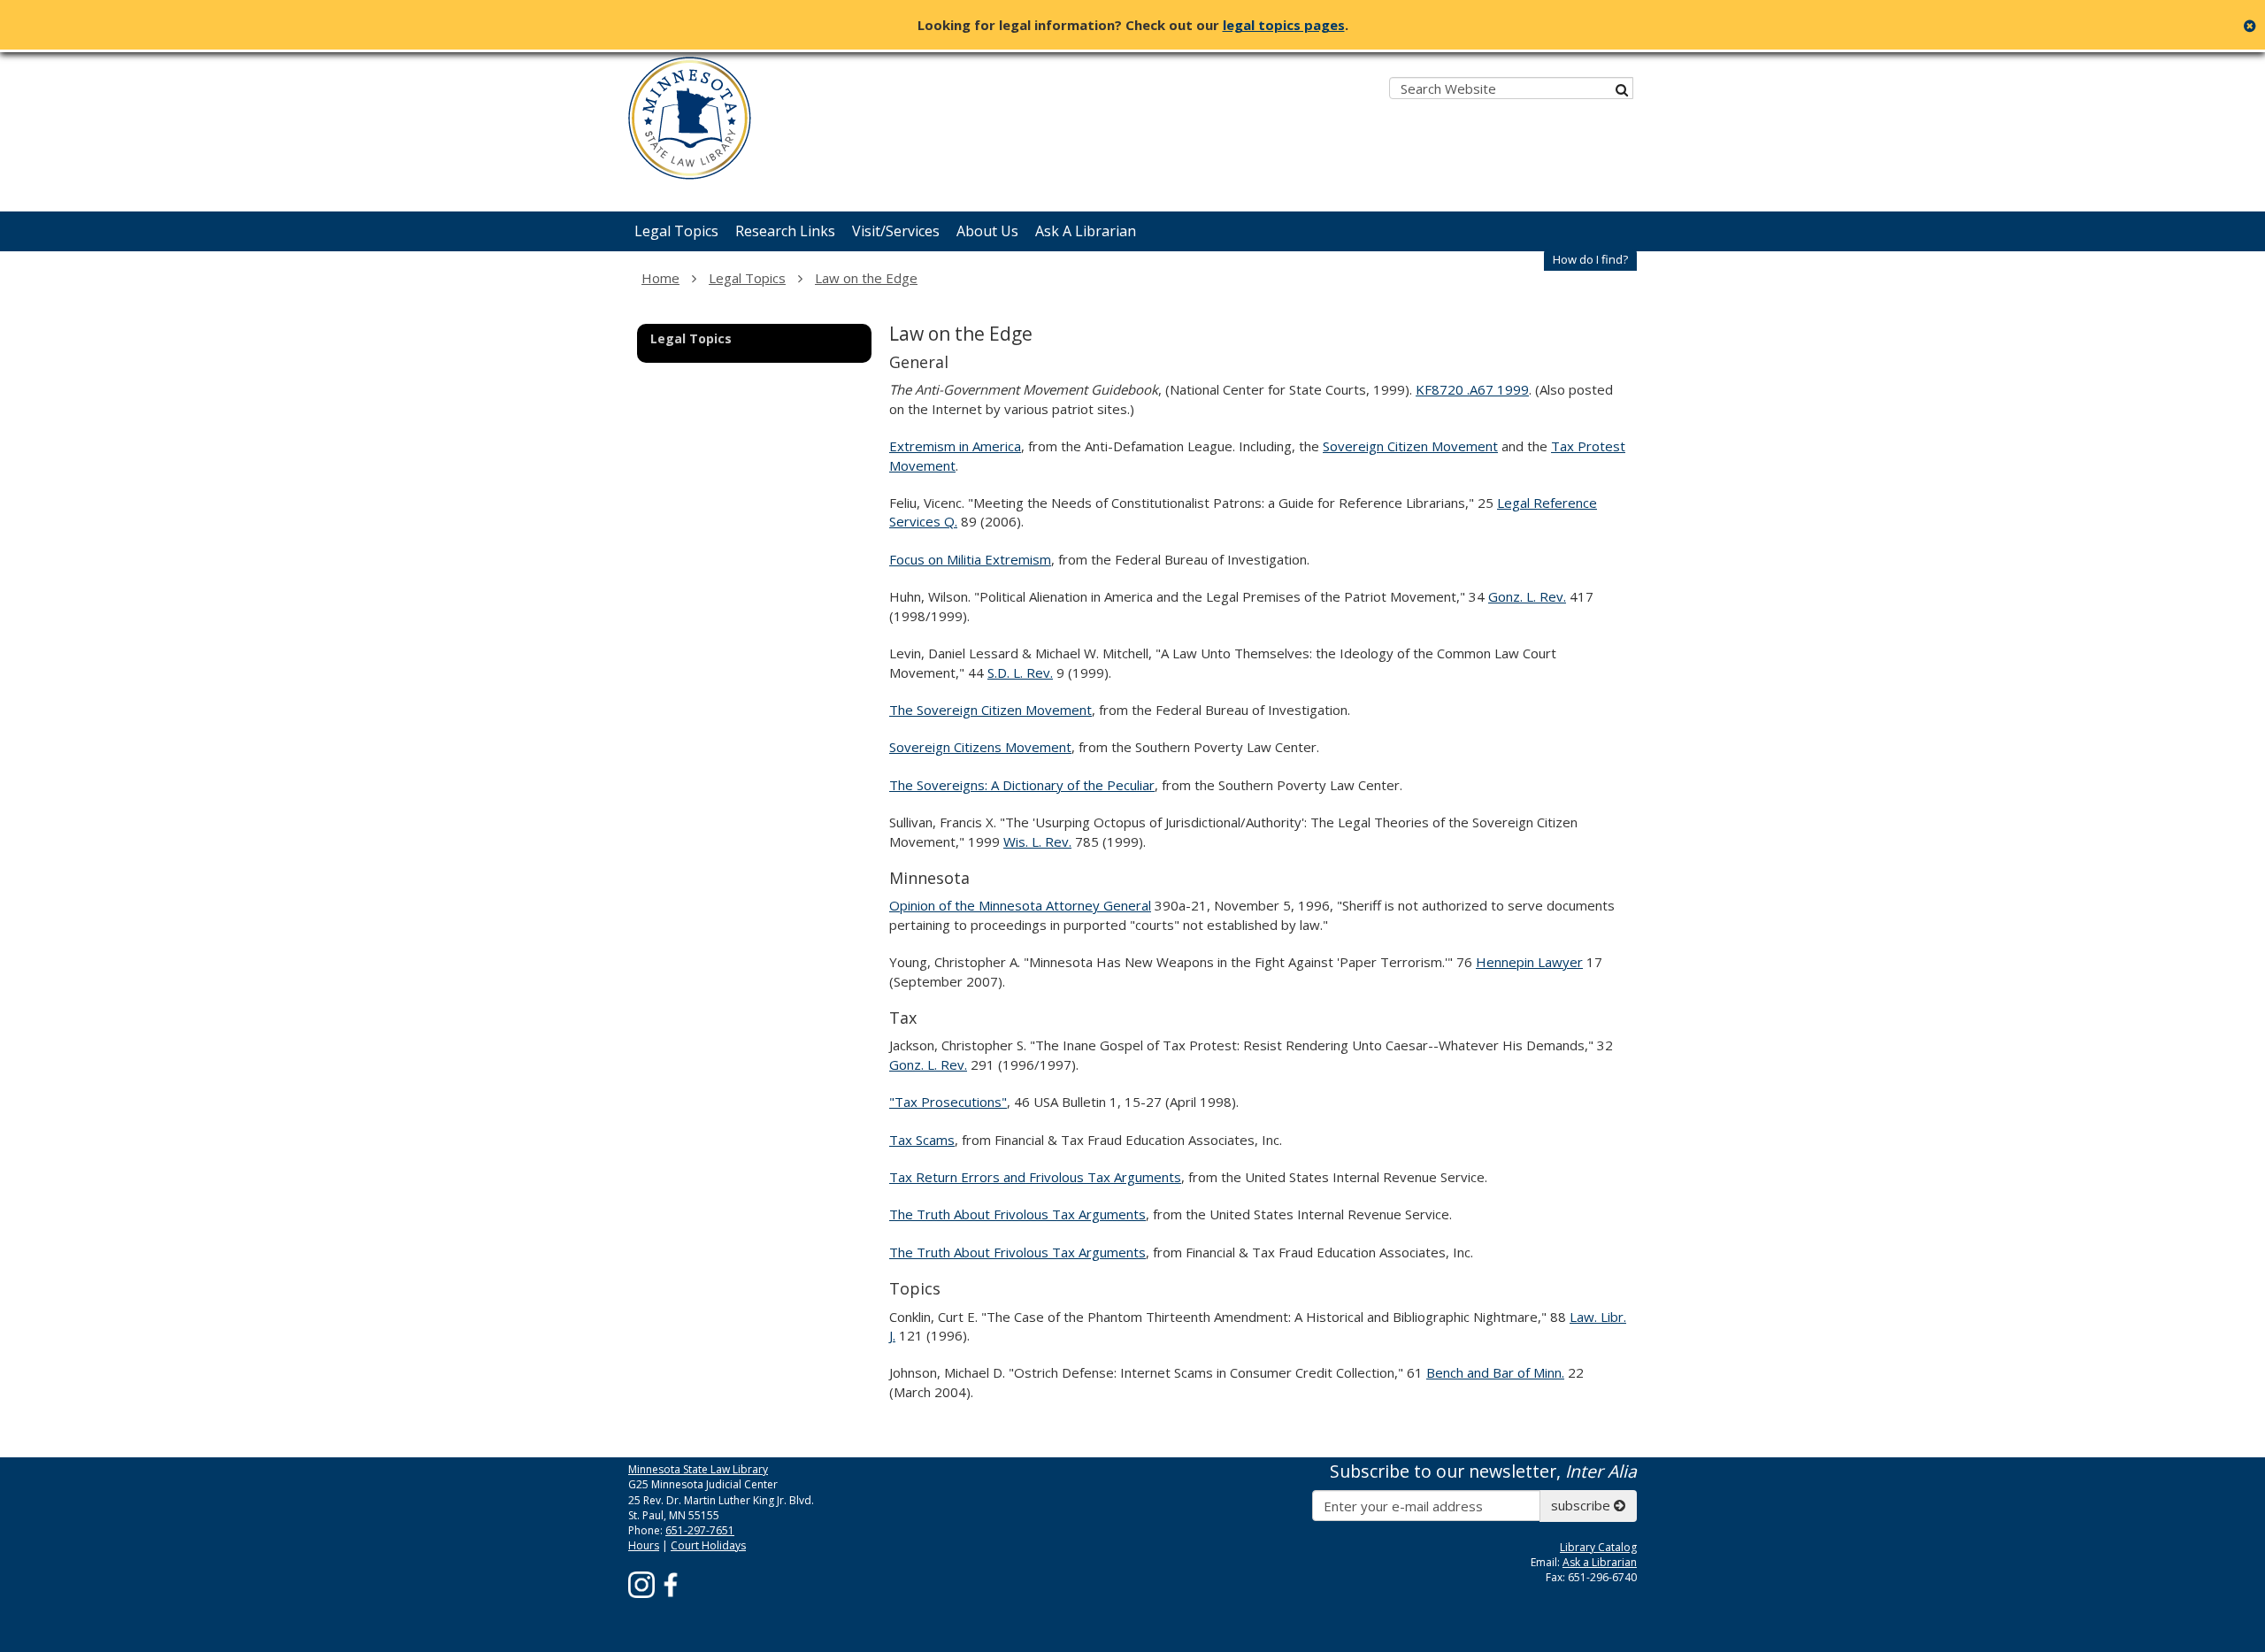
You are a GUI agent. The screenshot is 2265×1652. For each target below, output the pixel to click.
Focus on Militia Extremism (970, 559)
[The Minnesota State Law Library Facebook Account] (671, 1583)
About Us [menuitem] (987, 231)
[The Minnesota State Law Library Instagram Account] (641, 1583)
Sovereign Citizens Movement (980, 747)
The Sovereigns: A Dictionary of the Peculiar (1022, 785)
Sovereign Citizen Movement (1410, 446)
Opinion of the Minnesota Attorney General (1020, 905)
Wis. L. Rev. (1037, 841)
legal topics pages (1284, 25)
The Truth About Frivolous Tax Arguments (1017, 1214)
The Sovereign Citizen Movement (990, 710)
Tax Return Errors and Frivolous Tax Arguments (1035, 1177)
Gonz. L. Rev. (1527, 596)
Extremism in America (955, 446)
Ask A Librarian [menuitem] (1086, 231)
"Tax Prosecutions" (948, 1102)
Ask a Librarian (1600, 1562)
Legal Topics (747, 278)
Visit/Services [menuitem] (896, 231)
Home (660, 278)
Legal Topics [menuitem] (676, 231)
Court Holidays (708, 1545)
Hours (644, 1545)
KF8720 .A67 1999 (1472, 389)
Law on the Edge (866, 278)
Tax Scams (922, 1140)
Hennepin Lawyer (1529, 962)
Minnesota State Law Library (698, 1469)
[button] (1590, 260)
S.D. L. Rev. (1020, 672)
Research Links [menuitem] (785, 231)
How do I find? (1590, 259)
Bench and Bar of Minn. (1495, 1372)
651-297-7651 (700, 1530)
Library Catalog (1598, 1547)
